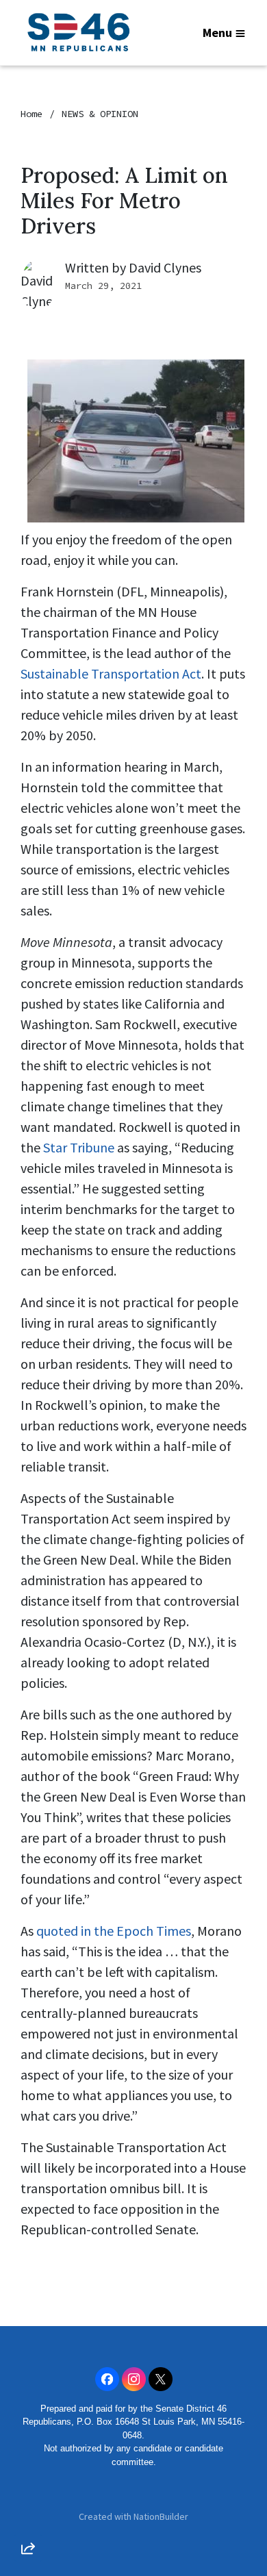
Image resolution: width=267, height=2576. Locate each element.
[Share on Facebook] (28, 2476)
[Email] (28, 2398)
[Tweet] (28, 2437)
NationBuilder (161, 2516)
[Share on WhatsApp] (28, 2515)
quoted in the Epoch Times (114, 1931)
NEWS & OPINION (100, 114)
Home (31, 114)
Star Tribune (79, 1147)
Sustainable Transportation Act (111, 673)
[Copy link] (28, 2359)
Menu (217, 33)
